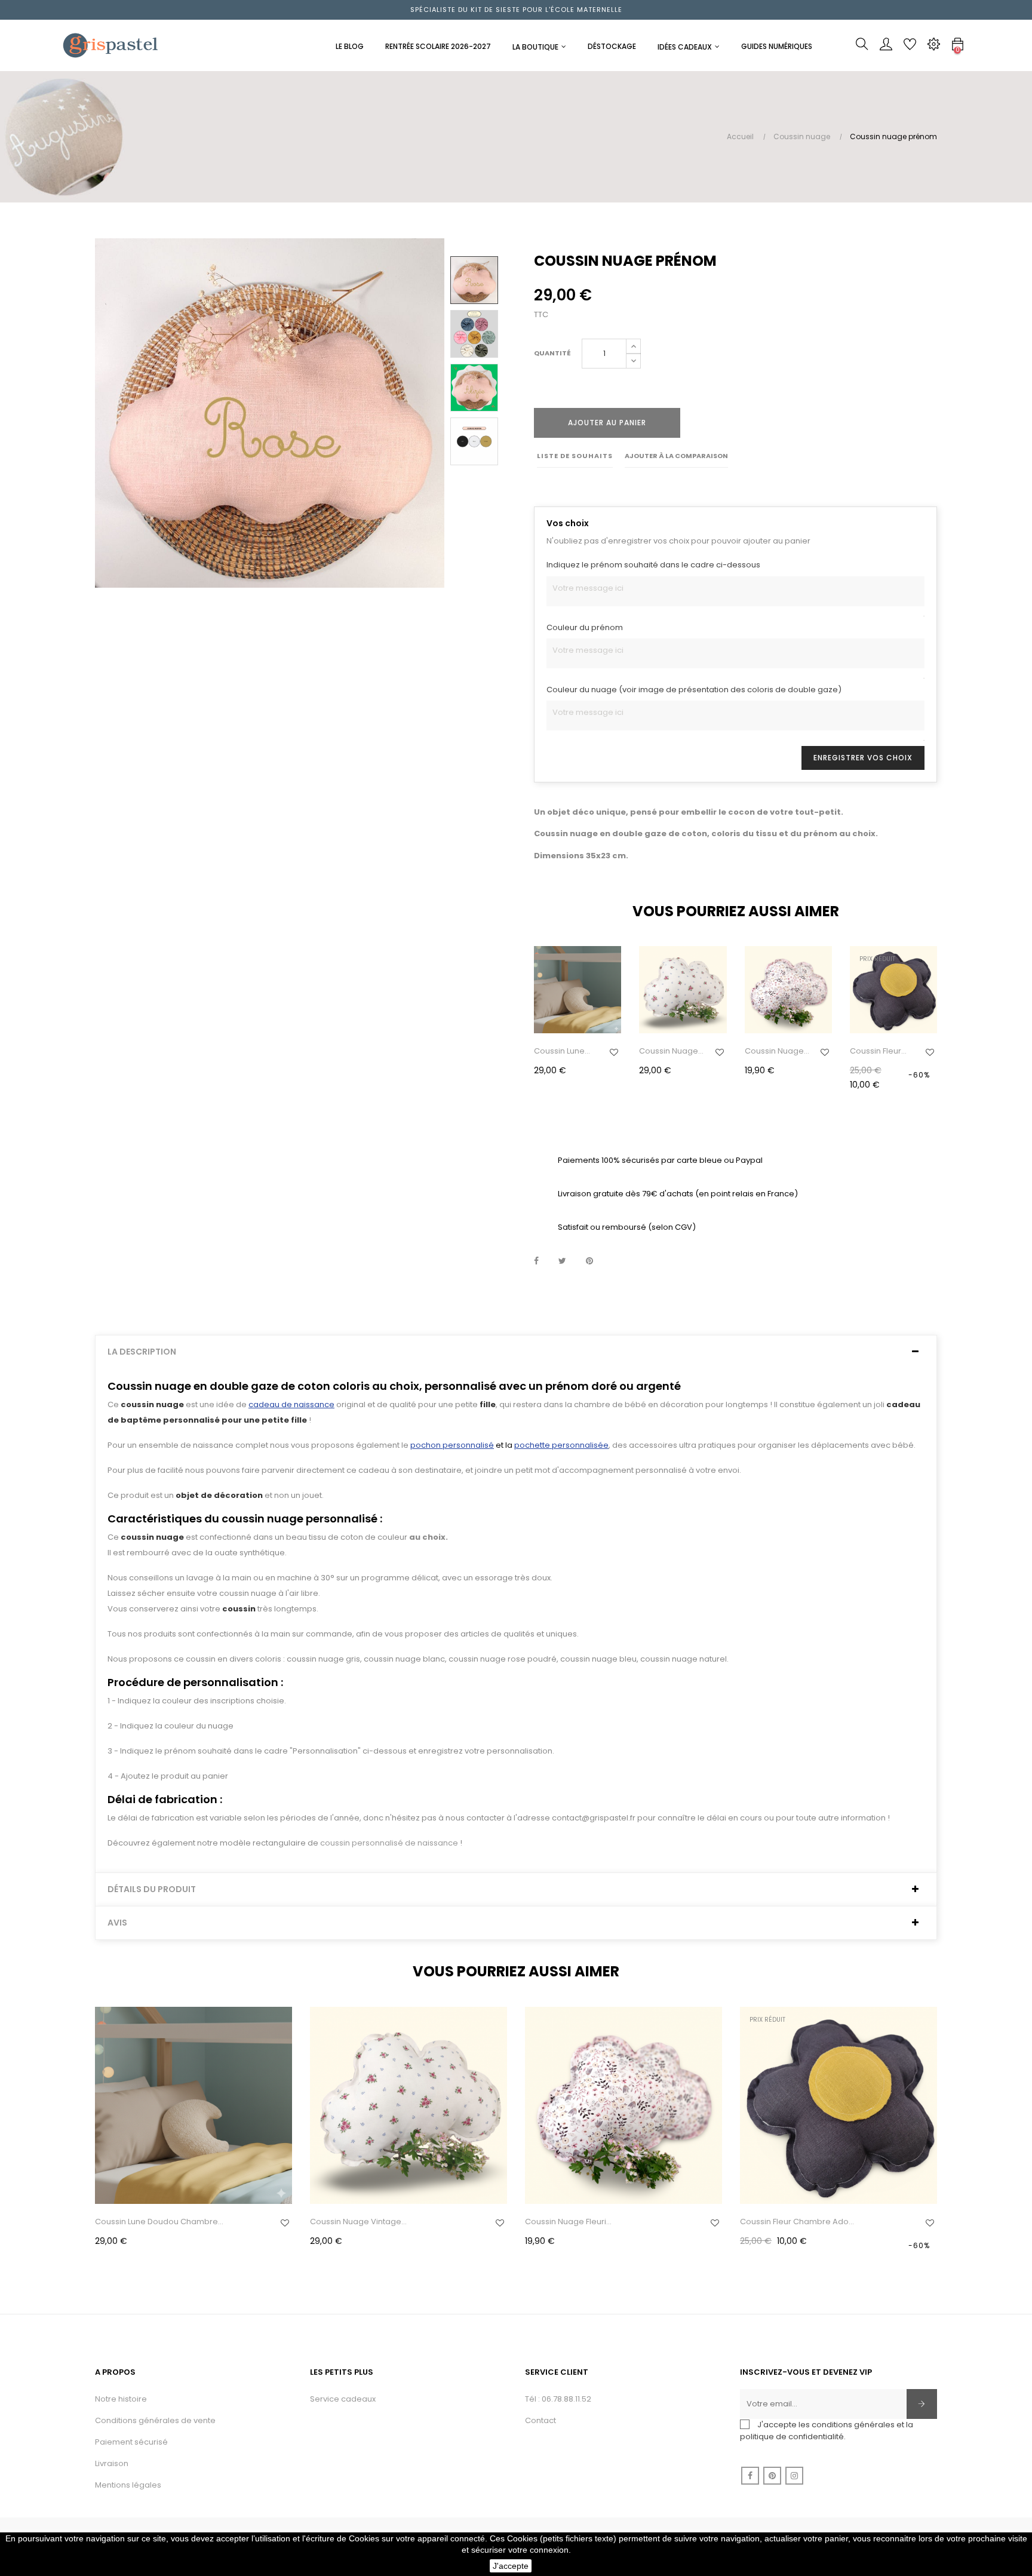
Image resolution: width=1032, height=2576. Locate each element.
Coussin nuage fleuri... (774, 1051)
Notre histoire (121, 2399)
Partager (536, 1261)
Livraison (112, 2463)
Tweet (562, 1261)
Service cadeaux (343, 2399)
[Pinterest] (772, 2476)
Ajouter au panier (607, 423)
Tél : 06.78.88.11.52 (558, 2399)
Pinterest (589, 1261)
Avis (117, 1923)
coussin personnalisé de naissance (389, 1843)
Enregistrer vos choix (863, 758)
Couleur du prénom (585, 627)
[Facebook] (750, 2476)
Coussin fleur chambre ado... (880, 1051)
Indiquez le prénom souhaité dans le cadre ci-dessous (653, 565)
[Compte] (886, 47)
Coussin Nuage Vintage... (669, 1051)
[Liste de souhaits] (614, 1052)
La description (142, 1352)
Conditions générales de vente (155, 2420)
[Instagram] (794, 2476)
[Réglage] (933, 47)
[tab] (516, 1352)
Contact (540, 2420)
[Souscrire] (922, 2404)
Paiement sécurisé (131, 2442)
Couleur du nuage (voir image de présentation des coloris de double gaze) (694, 690)
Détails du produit (152, 1889)
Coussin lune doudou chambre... (559, 1051)
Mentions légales (128, 2485)
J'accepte (511, 2566)
